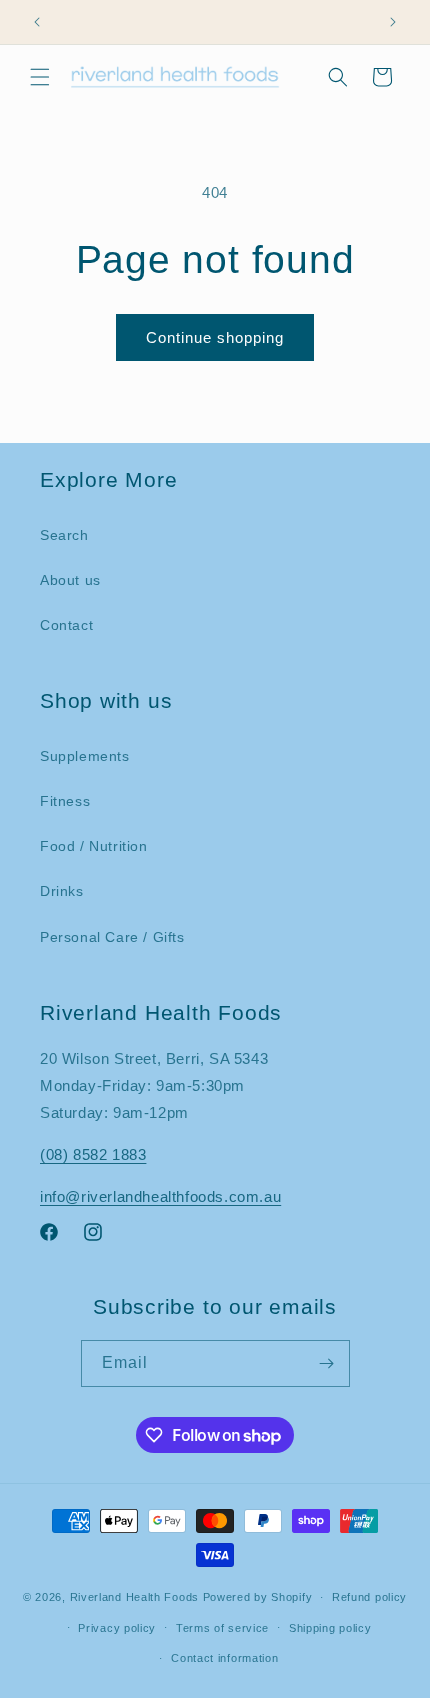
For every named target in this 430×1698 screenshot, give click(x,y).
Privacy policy (117, 1628)
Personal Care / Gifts (112, 937)
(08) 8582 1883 (93, 1154)
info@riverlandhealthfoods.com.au (160, 1196)
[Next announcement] (393, 22)
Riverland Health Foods (134, 1597)
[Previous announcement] (37, 22)
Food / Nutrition (94, 846)
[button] (40, 77)
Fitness (65, 801)
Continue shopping (215, 337)
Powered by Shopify (258, 1597)
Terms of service (222, 1628)
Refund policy (369, 1597)
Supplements (85, 756)
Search (64, 535)
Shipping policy (330, 1628)
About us (70, 580)
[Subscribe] (327, 1363)
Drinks (62, 891)
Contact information (224, 1658)
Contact (66, 625)
